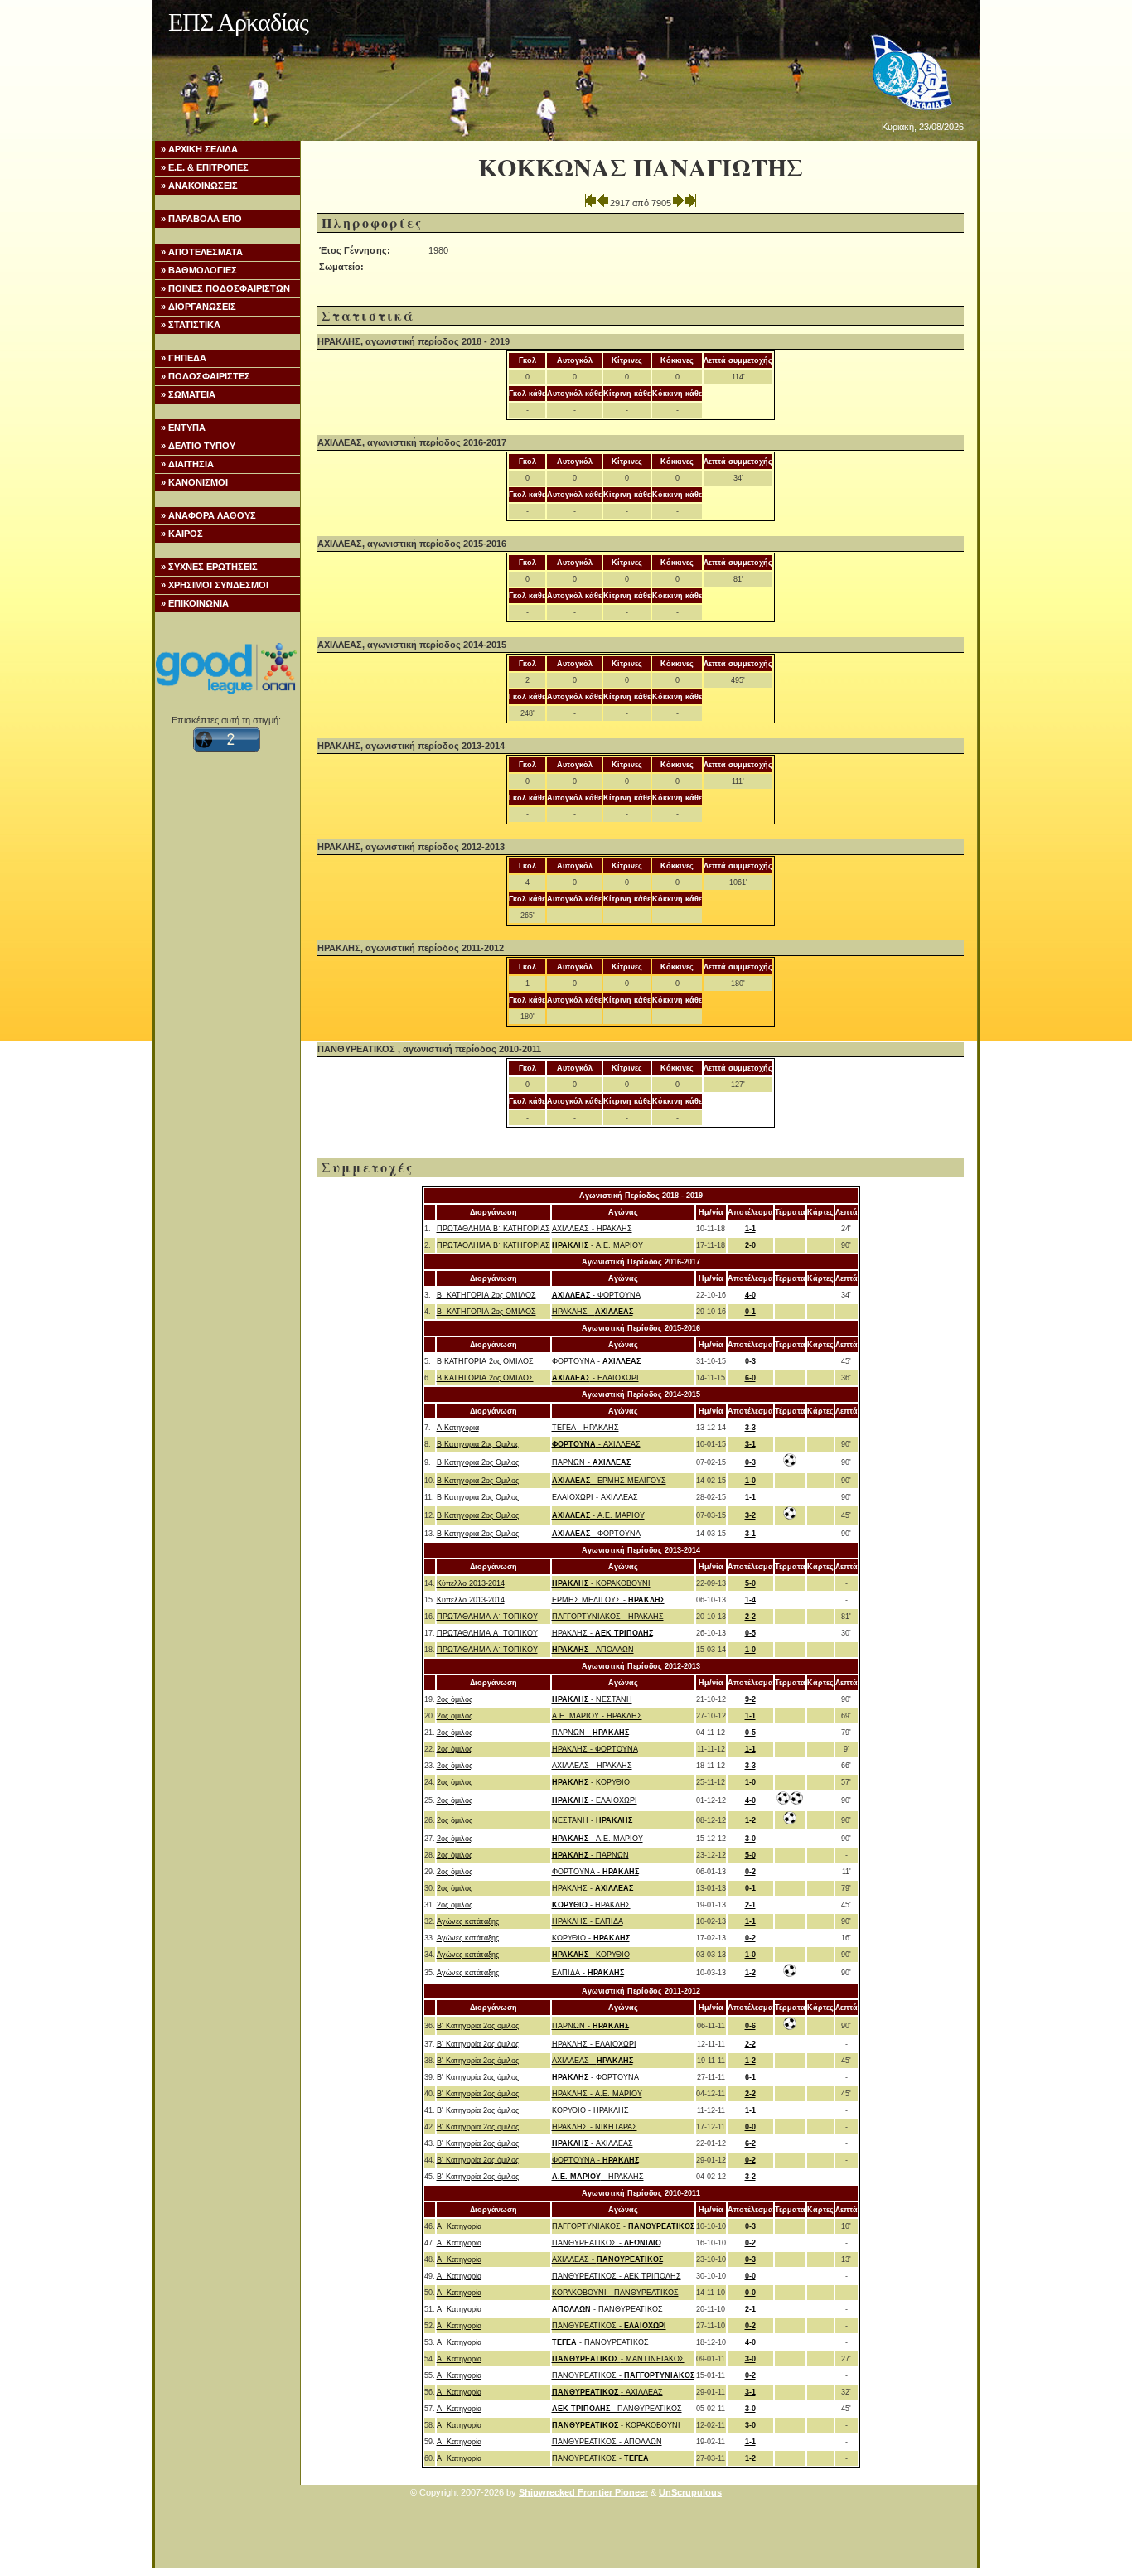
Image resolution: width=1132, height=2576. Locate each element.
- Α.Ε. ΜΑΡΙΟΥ (597, 1245)
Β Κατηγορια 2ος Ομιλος (478, 1444)
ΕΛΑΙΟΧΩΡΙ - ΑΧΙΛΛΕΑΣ (595, 1497)
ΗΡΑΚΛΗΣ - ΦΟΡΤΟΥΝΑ (595, 1749)
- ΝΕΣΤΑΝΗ (592, 1699)
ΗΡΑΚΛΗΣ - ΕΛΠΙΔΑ (588, 1921)
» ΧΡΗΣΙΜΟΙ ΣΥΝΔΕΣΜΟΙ (215, 585)
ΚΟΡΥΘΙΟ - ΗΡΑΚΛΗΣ (590, 2110)
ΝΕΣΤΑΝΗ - (592, 1820)
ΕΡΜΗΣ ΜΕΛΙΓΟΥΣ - (608, 1600)
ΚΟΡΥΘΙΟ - (591, 1938)
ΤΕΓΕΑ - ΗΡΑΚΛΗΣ (585, 1428)
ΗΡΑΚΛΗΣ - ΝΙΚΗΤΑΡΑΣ (595, 2127)
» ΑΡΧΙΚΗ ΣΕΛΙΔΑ (199, 149)
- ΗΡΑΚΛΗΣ (591, 1905)
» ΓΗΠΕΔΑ (184, 358)
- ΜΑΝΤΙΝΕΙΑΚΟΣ (618, 2359)
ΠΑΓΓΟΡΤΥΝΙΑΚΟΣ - (623, 2226)
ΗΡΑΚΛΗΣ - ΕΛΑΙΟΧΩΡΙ (594, 2044)
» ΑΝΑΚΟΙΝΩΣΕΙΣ (199, 186)
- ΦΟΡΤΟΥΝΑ (596, 1295)
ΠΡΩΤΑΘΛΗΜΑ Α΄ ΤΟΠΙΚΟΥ (487, 1617)
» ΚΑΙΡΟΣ (182, 534)
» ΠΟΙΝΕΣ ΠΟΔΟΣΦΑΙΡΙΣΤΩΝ (225, 288)
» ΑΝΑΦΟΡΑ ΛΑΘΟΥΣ (208, 515)
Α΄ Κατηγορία (459, 2226)
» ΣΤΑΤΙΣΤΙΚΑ (191, 325)
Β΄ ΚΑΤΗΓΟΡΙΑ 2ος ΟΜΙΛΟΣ (486, 1295)
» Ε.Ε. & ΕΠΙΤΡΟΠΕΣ (205, 167)
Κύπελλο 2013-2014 (471, 1583)
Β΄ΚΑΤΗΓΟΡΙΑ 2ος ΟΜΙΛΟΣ (485, 1361)
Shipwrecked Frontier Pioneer (583, 2492)
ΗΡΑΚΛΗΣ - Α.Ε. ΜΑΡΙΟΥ (597, 2094)
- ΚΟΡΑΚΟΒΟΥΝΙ (601, 1583)
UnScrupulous (690, 2492)
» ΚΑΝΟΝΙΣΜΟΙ (194, 482)
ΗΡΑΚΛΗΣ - (593, 1312)
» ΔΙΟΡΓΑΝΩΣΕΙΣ (198, 307)
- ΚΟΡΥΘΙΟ (591, 1782)
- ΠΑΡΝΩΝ (590, 1855)
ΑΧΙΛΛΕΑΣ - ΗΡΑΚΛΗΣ (592, 1229)
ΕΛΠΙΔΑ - (588, 1973)
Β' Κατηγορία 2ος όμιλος (478, 2026)
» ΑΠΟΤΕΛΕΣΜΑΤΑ (202, 252)
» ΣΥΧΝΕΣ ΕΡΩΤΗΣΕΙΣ (209, 567)
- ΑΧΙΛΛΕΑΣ (596, 1444)
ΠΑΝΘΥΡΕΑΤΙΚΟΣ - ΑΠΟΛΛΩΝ (607, 2442)
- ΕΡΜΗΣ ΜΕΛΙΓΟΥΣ (609, 1481)
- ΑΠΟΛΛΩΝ (593, 1650)
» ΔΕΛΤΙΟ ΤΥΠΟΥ (198, 446)
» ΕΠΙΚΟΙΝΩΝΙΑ (195, 603)
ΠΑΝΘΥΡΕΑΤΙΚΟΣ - (607, 2243)
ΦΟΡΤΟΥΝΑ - (596, 1361)
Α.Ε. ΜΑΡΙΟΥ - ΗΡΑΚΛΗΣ (597, 1716)
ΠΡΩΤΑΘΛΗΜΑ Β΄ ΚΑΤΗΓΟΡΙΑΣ (493, 1229)
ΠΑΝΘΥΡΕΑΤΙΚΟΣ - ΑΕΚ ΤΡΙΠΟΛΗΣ (617, 2276)
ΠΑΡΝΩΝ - (591, 1462)
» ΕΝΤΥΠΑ (183, 428)
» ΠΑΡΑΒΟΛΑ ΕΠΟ (201, 219)
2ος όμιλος (455, 1699)
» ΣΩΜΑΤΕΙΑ (188, 394)
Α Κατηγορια (458, 1428)
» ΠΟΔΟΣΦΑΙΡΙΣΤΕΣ (206, 376)
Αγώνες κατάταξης (468, 1921)
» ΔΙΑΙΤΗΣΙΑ (187, 464)
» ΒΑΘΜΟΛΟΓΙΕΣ (199, 270)
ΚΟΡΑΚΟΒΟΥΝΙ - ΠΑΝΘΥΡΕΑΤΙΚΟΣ (615, 2293)
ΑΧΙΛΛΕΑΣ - (593, 2061)
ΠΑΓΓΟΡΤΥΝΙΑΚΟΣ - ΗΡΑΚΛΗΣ (608, 1617)
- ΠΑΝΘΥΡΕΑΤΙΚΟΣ (607, 2309)
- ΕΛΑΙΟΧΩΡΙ (595, 1378)
